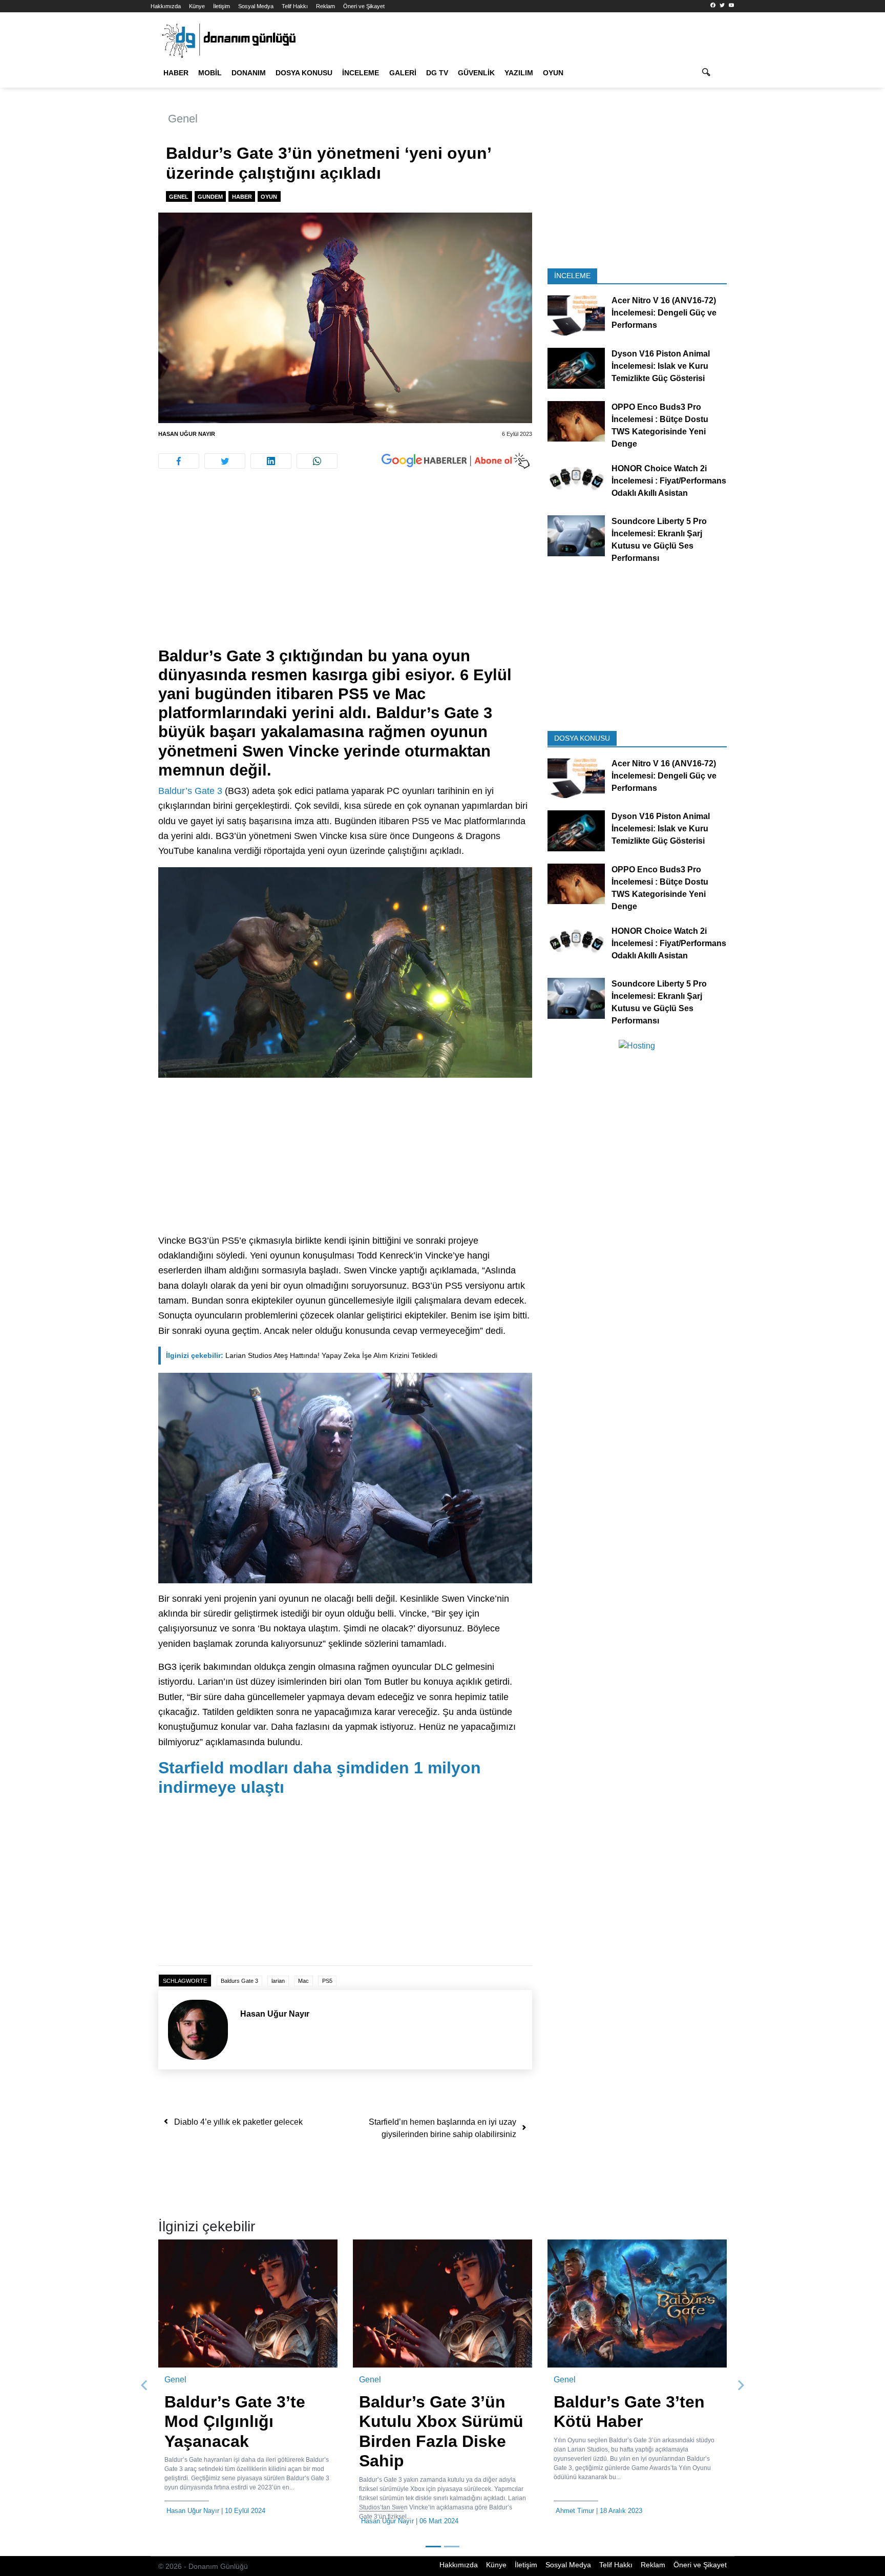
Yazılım (519, 73)
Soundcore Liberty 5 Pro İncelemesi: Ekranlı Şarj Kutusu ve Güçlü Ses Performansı (659, 540)
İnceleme (361, 73)
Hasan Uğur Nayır (187, 434)
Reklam (325, 6)
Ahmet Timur (380, 2511)
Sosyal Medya (256, 6)
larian (278, 1981)
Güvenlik (476, 73)
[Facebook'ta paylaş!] (179, 461)
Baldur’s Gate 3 (190, 791)
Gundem (210, 197)
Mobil (210, 73)
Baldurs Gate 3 (239, 1981)
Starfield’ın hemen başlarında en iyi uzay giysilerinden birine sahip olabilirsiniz (442, 2128)
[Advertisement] (104, 184)
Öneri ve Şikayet (364, 6)
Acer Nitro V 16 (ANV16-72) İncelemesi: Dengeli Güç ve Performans (664, 313)
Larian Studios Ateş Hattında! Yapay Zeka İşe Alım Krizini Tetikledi (302, 1355)
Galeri (403, 73)
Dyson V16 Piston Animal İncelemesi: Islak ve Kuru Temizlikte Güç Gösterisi (661, 366)
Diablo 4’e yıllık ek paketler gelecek (238, 2122)
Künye (197, 6)
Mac (303, 1981)
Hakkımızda (166, 6)
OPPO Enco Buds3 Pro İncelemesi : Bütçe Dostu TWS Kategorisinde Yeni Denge (660, 425)
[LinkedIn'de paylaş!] (271, 461)
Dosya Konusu (304, 73)
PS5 (327, 1981)
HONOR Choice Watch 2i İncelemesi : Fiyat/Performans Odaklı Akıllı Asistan (669, 480)
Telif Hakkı (295, 6)
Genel (183, 119)
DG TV (437, 73)
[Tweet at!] (225, 461)
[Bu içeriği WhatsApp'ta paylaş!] (317, 461)
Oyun (553, 73)
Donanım (249, 73)
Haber (176, 73)
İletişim (222, 6)
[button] (144, 2380)
